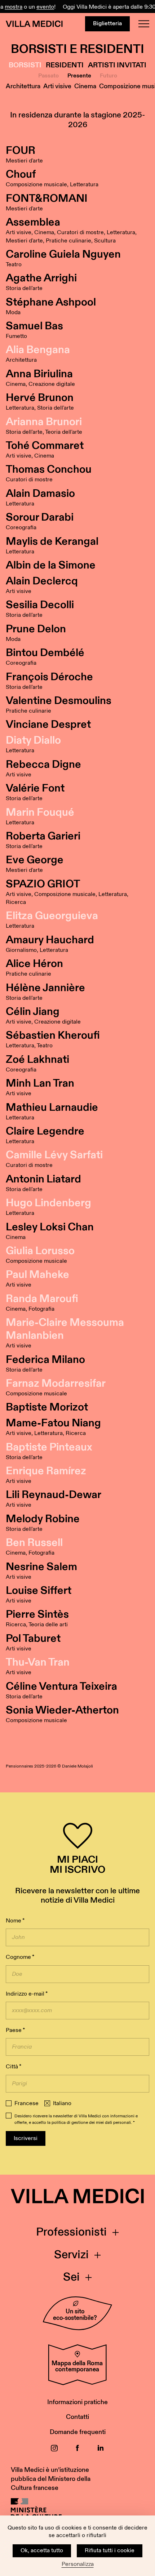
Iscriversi (26, 2138)
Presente (79, 76)
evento (39, 7)
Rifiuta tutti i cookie (110, 2551)
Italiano (62, 2104)
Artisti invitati (117, 65)
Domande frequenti (78, 2432)
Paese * (15, 2030)
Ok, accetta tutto (42, 2551)
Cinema (85, 86)
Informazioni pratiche (77, 2402)
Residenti (65, 65)
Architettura (23, 86)
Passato (48, 76)
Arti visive (57, 86)
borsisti (25, 65)
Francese (26, 2104)
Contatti (77, 2417)
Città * (14, 2067)
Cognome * (20, 1957)
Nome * (15, 1921)
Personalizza (78, 2564)
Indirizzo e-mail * (27, 1994)
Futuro (108, 76)
